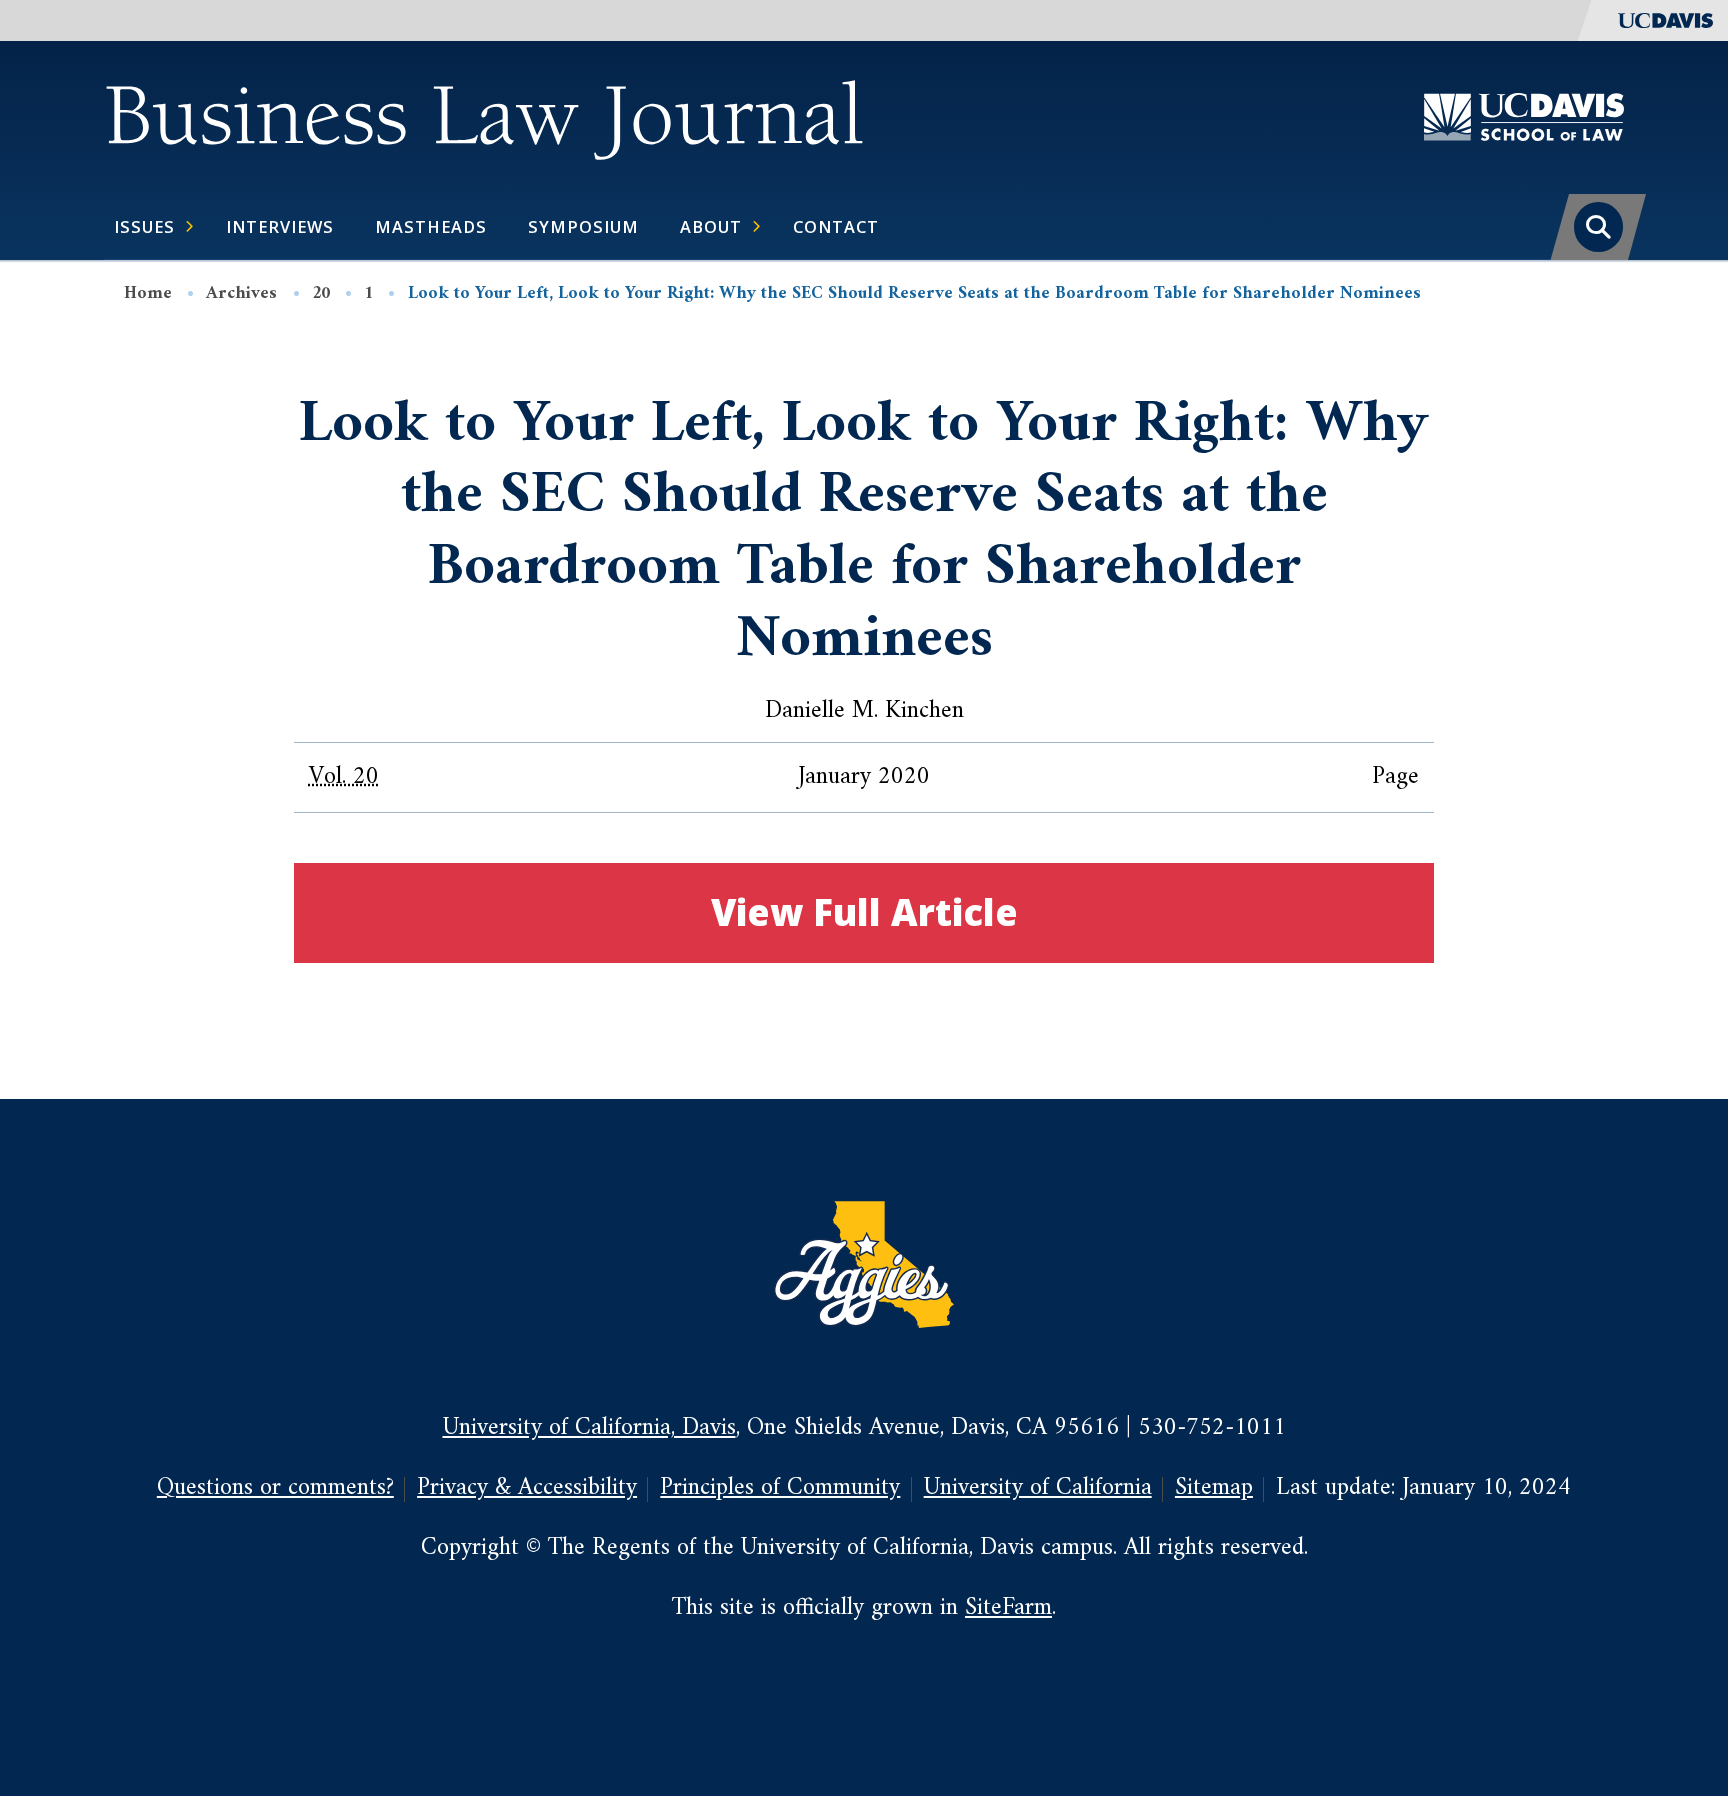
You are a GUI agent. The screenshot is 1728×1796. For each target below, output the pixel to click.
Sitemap (1214, 1488)
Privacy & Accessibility (527, 1488)
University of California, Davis (589, 1428)
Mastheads (431, 227)
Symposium (583, 227)
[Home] (484, 116)
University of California (1038, 1488)
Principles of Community (780, 1488)
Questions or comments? (275, 1488)
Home (148, 293)
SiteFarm (1008, 1608)
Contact (836, 227)
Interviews (280, 227)
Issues (144, 227)
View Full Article (864, 912)
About (711, 227)
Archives (241, 293)
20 (321, 293)
